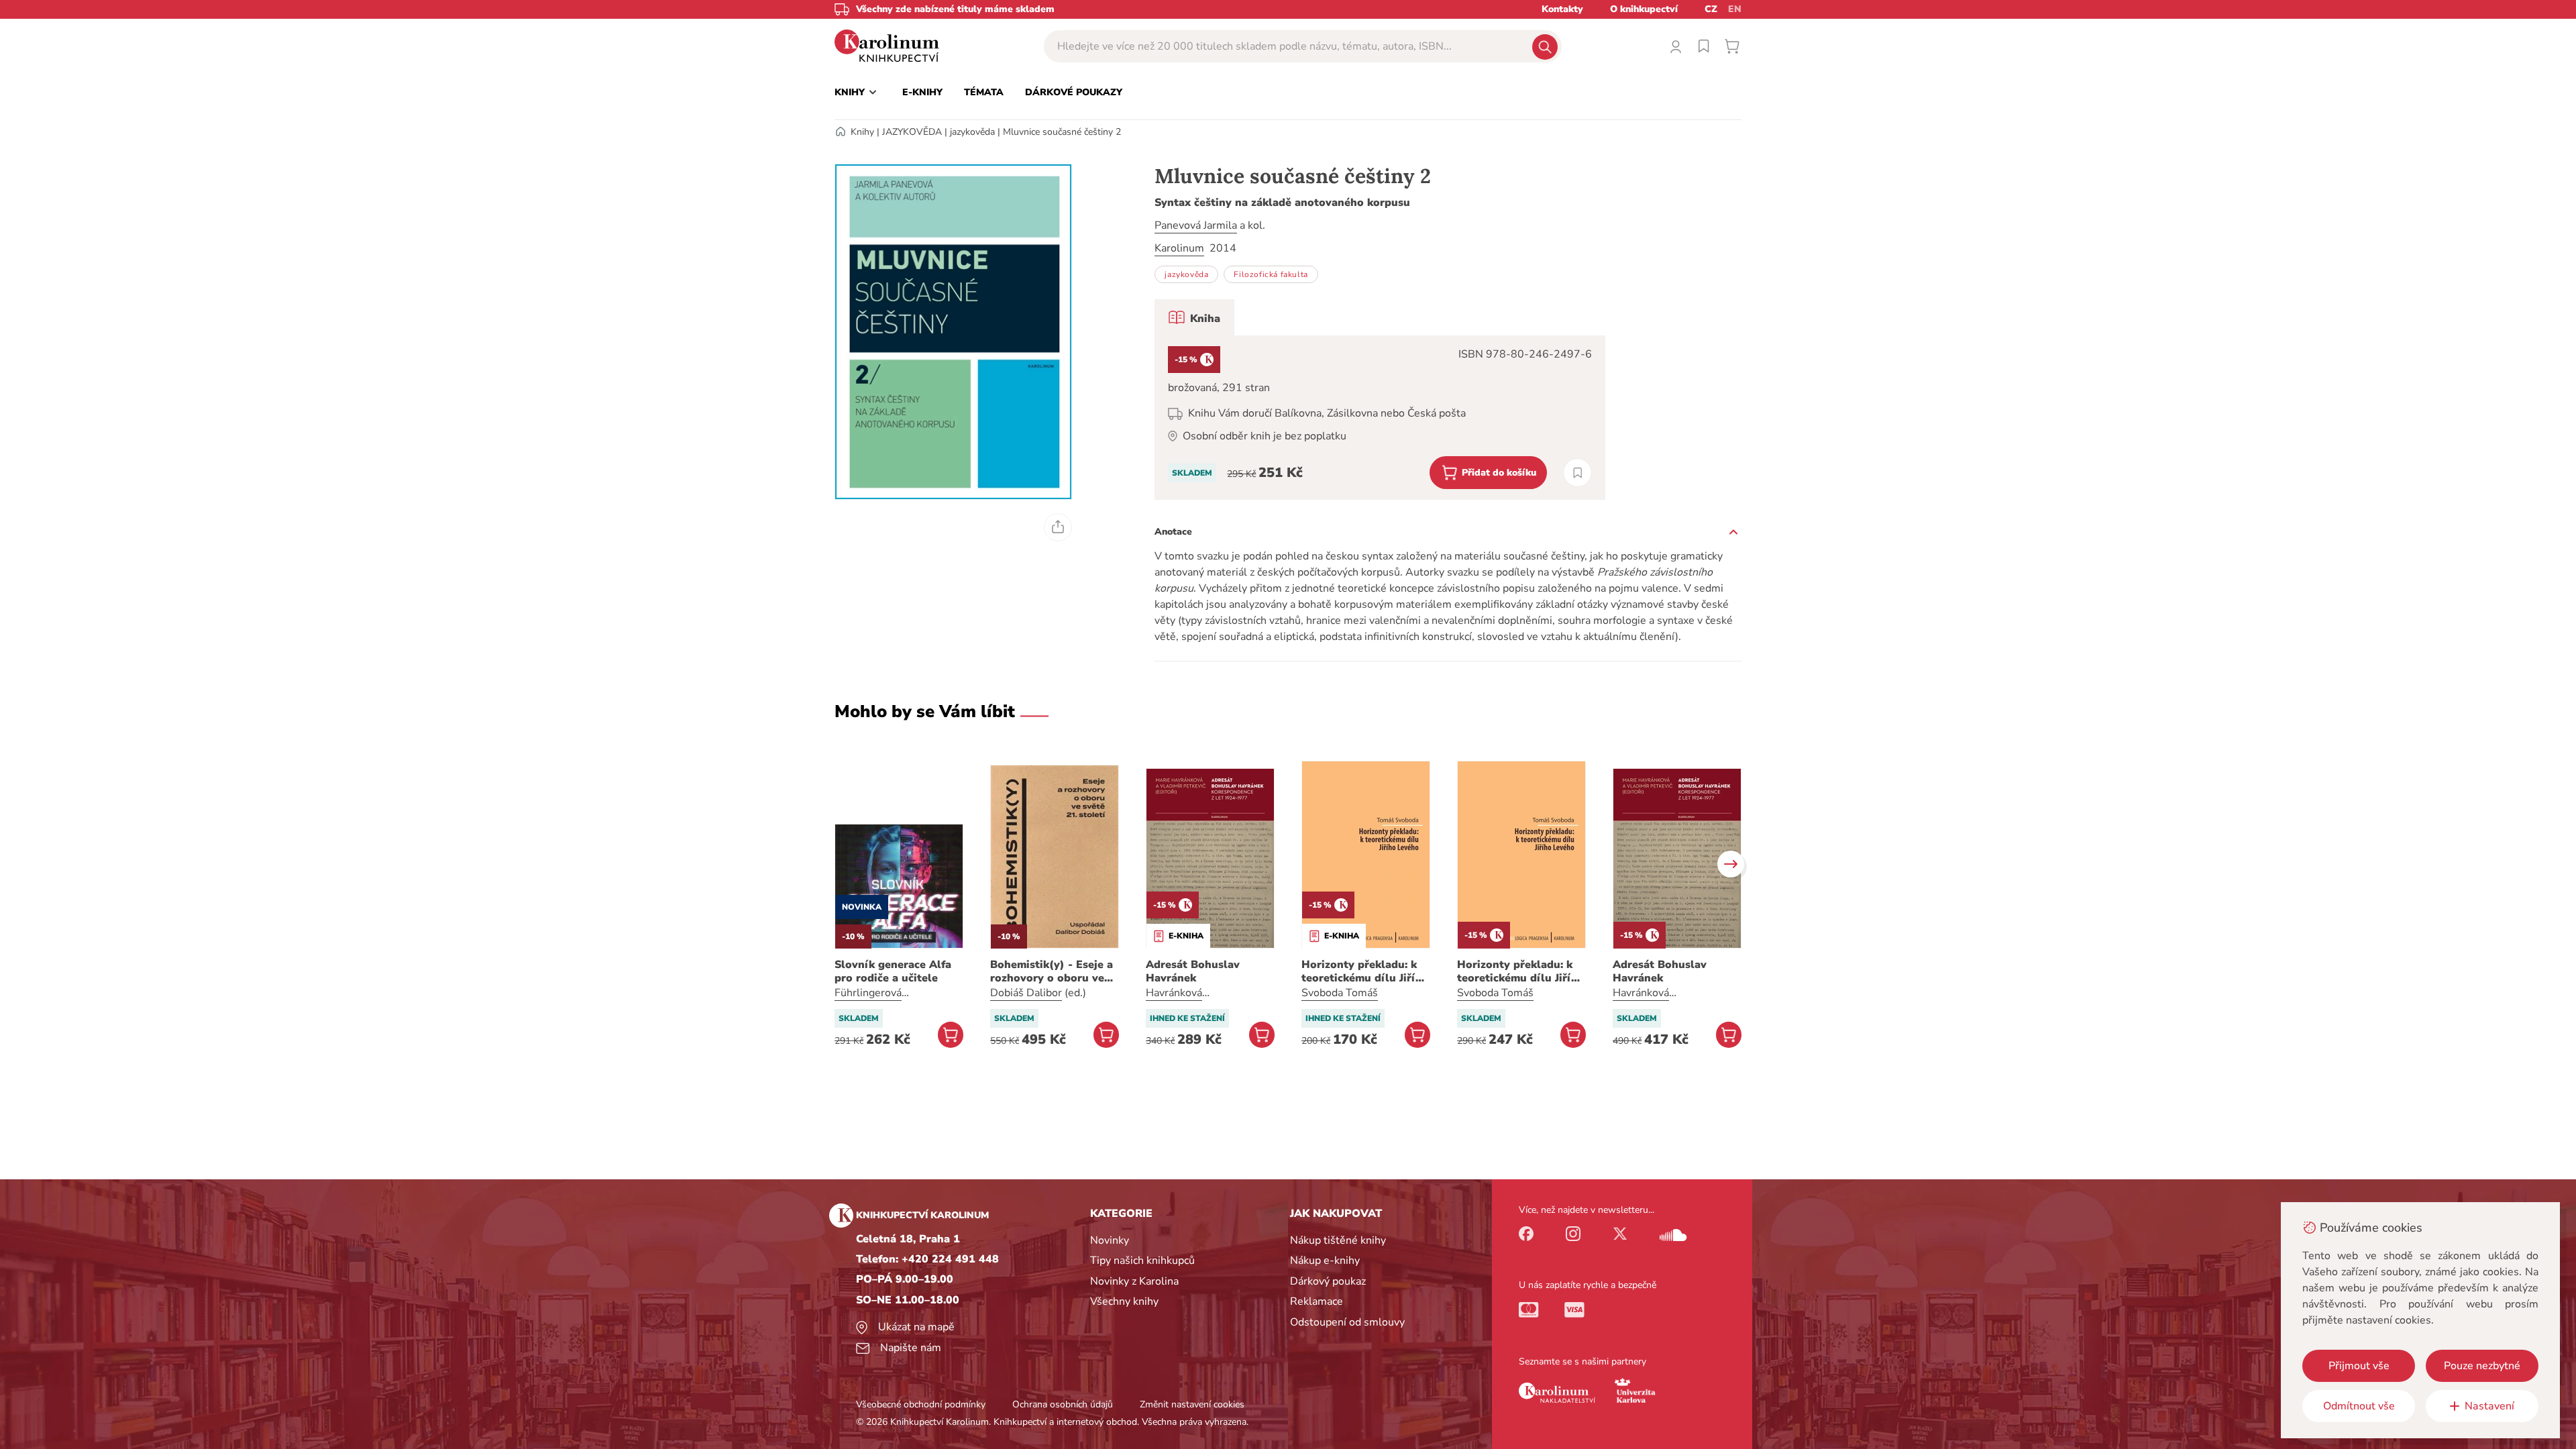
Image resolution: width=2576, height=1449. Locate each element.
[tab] (1194, 317)
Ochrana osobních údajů (1063, 1404)
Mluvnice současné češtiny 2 (1062, 132)
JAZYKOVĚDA (912, 132)
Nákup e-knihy (1325, 1260)
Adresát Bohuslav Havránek (1193, 971)
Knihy (862, 132)
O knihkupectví (1644, 9)
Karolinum (1179, 248)
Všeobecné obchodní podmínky (921, 1404)
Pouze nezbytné (2482, 1366)
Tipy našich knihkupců (1142, 1260)
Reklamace (1317, 1301)
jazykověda (972, 132)
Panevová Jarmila (1196, 225)
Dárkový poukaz (1328, 1281)
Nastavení (2489, 1406)
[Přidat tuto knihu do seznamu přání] (1577, 473)
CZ (1711, 9)
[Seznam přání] (1704, 46)
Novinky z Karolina (1134, 1281)
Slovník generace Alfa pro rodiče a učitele (893, 971)
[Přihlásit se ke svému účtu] (1676, 46)
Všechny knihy (1124, 1301)
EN (1735, 9)
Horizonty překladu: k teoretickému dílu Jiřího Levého (1365, 971)
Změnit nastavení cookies (1192, 1404)
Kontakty (1562, 9)
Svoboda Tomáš (1340, 993)
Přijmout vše (2359, 1366)
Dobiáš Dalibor (1026, 993)
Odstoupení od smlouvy (1347, 1322)
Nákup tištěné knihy (1338, 1240)
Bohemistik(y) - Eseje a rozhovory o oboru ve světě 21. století (1052, 971)
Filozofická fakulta (1271, 274)
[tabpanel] (1380, 418)
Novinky (1110, 1240)
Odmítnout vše (2359, 1406)
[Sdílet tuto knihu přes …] (1058, 527)
